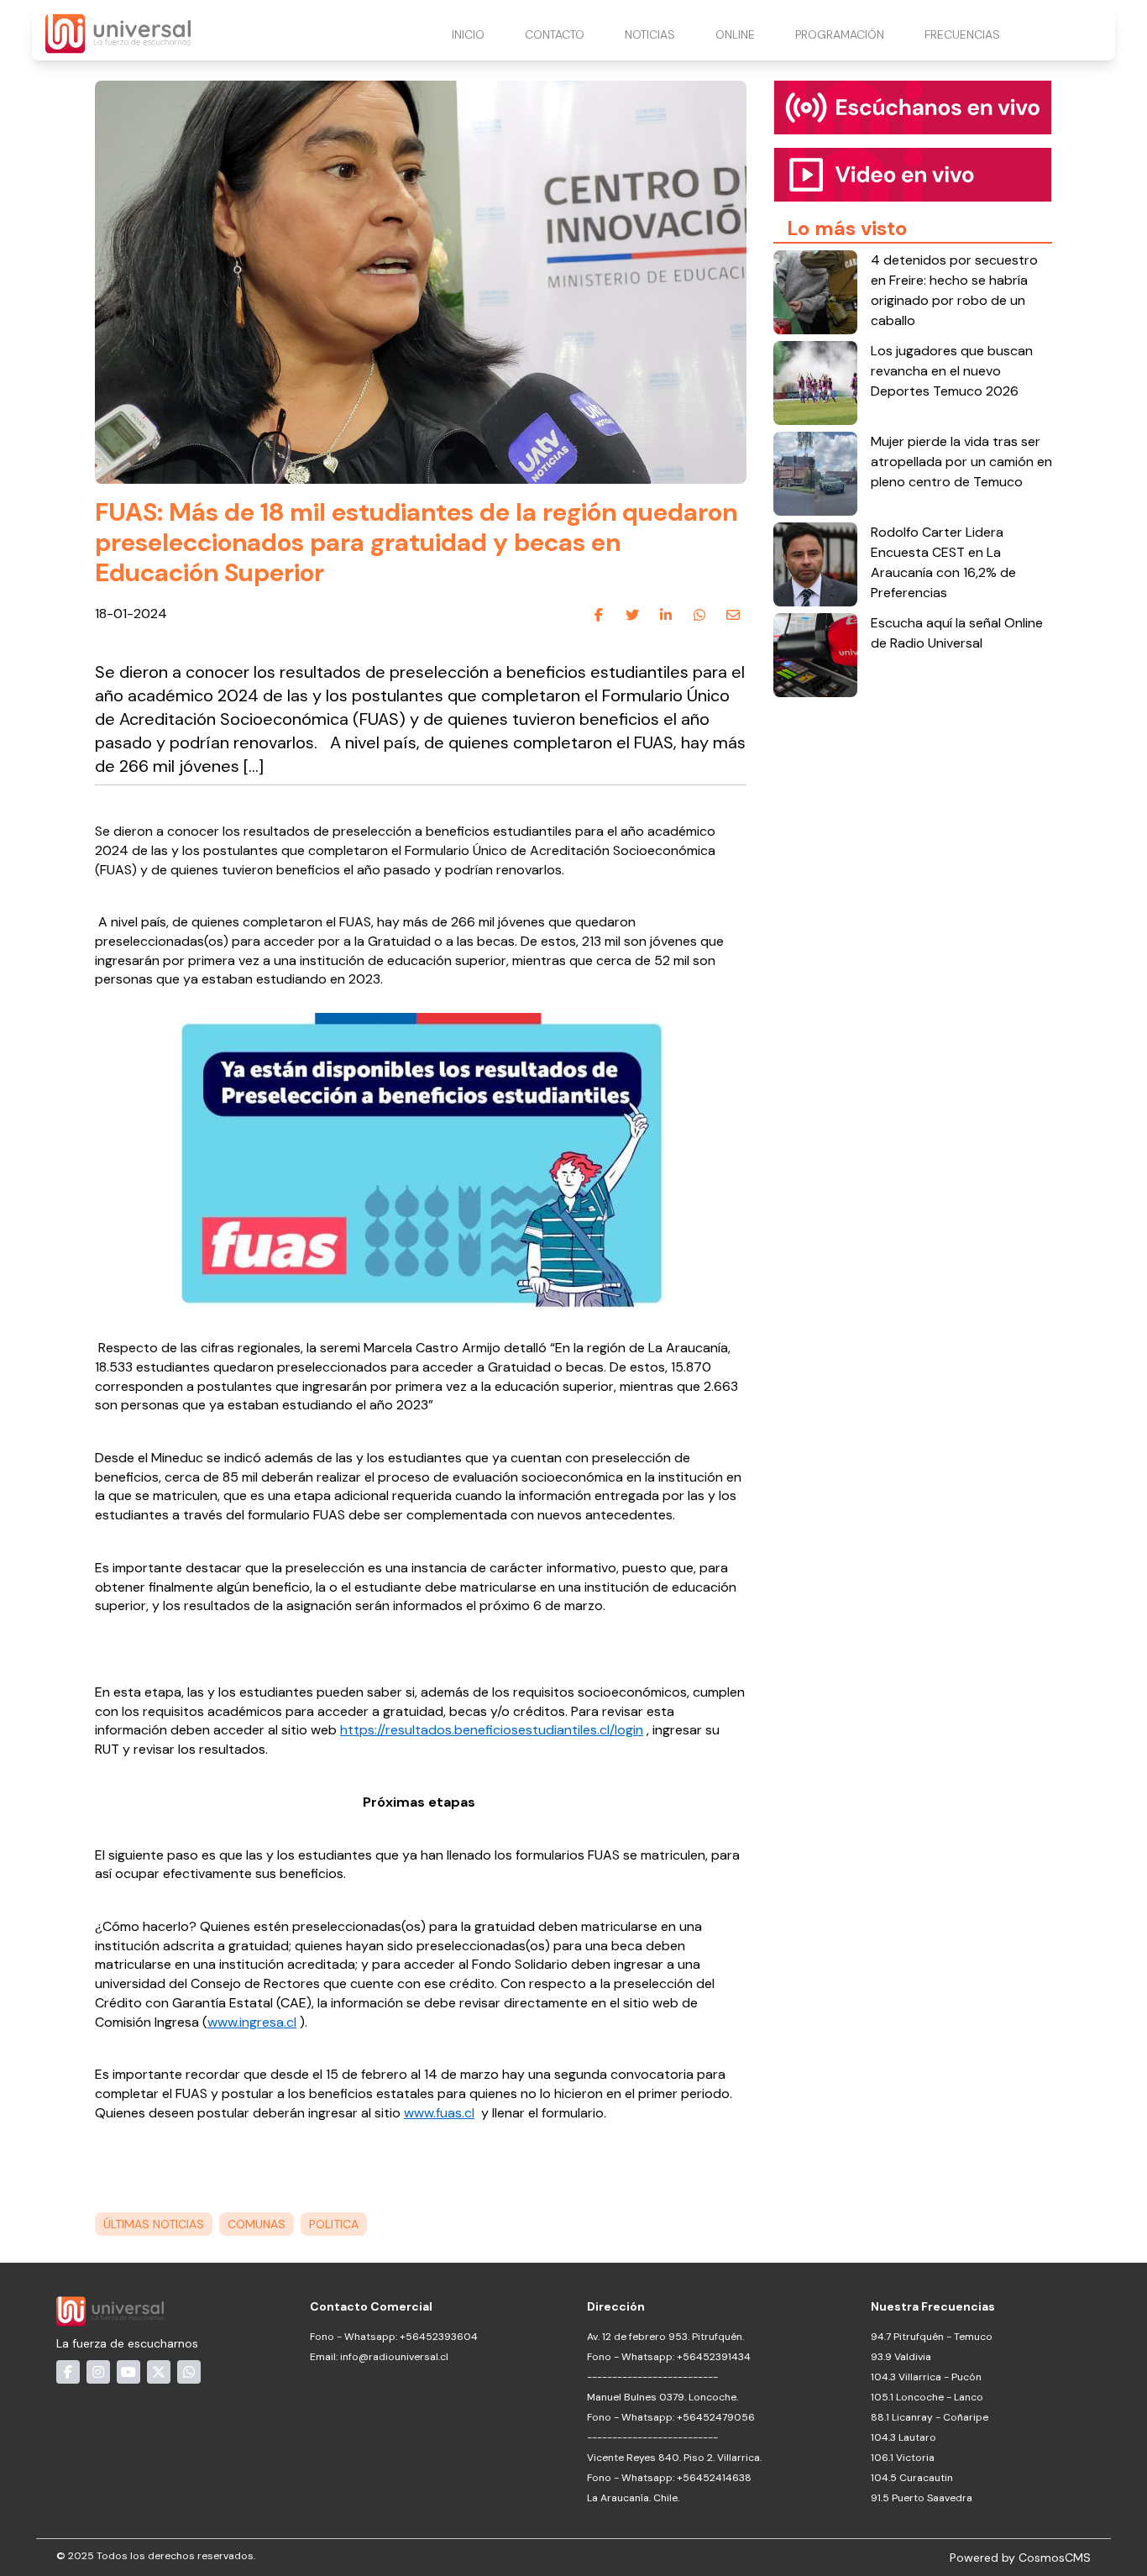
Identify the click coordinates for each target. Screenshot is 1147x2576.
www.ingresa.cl (252, 2022)
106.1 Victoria (903, 2458)
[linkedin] (666, 615)
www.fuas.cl (439, 2113)
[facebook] (599, 615)
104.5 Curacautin (912, 2478)
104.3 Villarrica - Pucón (926, 2377)
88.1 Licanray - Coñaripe (930, 2417)
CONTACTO (555, 34)
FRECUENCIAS (962, 34)
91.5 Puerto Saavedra (922, 2498)
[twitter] (632, 615)
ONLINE (735, 34)
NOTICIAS (650, 34)
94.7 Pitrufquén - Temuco (932, 2337)
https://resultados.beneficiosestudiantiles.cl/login (492, 1730)
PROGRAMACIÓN (840, 34)
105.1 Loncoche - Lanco (927, 2397)
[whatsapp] (699, 615)
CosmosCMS (1055, 2558)
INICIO (468, 34)
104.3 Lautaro (903, 2437)
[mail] (733, 615)
